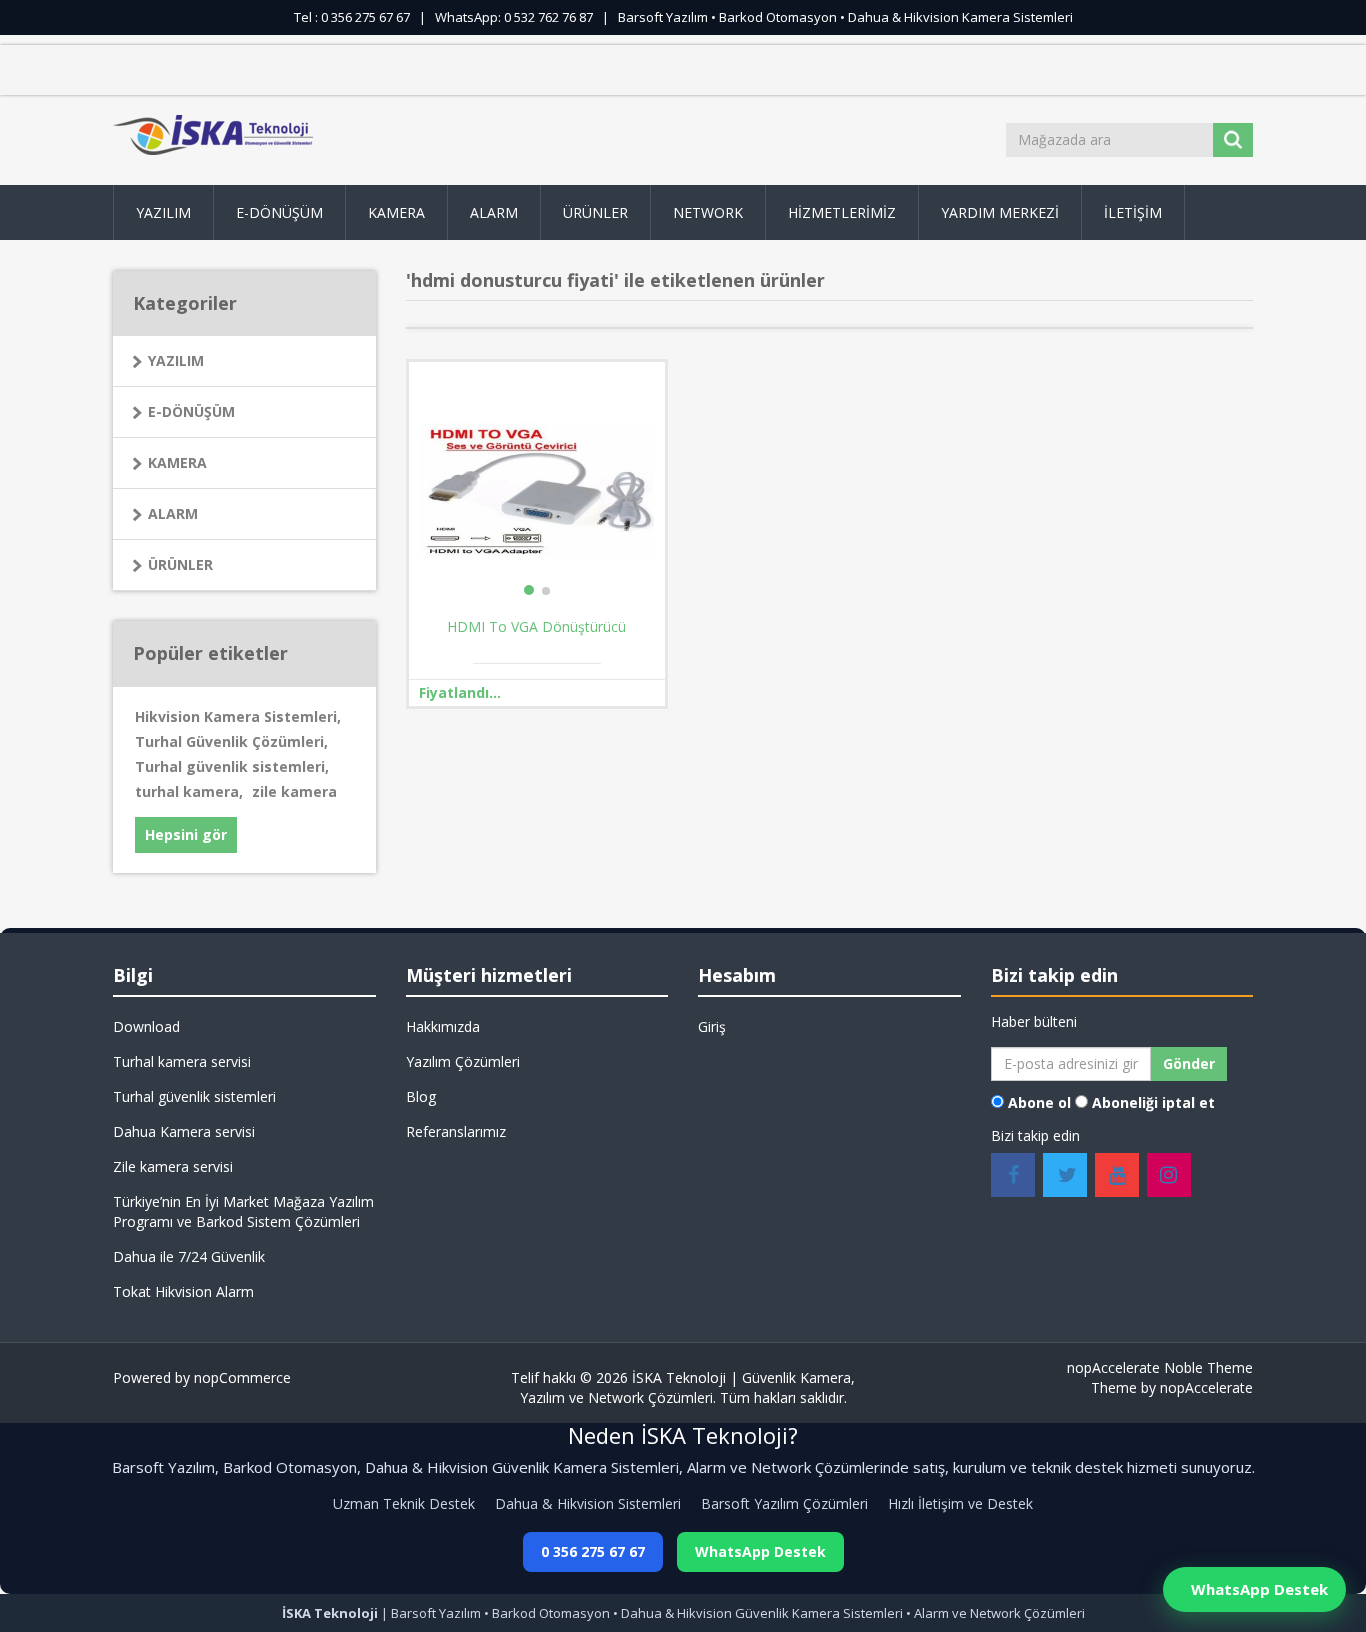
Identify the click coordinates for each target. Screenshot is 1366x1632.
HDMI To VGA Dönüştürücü (536, 627)
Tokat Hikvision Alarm (183, 1291)
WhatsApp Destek (760, 1551)
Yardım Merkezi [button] (1000, 212)
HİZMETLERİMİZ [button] (842, 212)
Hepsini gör (186, 834)
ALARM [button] (494, 212)
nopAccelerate (1206, 1387)
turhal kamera (189, 791)
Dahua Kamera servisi (184, 1131)
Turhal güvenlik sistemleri (232, 766)
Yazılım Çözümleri (463, 1061)
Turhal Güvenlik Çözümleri (231, 741)
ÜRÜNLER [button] (595, 212)
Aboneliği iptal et (1153, 1102)
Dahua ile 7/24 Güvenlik (189, 1256)
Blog (421, 1096)
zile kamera (294, 791)
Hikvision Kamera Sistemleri (238, 716)
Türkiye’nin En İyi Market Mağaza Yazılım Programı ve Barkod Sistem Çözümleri (243, 1211)
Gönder (1189, 1063)
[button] (397, 212)
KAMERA (177, 462)
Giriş (712, 1026)
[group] (537, 490)
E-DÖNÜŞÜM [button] (279, 212)
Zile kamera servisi (173, 1166)
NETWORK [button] (708, 212)
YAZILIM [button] (163, 212)
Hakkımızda (443, 1026)
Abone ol (1039, 1102)
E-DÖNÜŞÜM (191, 411)
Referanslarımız (456, 1131)
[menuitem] (163, 212)
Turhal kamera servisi (182, 1061)
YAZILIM (176, 360)
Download (146, 1026)
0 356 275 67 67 (593, 1551)
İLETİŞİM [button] (1133, 212)
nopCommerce (242, 1377)
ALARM (173, 513)
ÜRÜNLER (180, 564)
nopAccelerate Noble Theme (1160, 1367)
